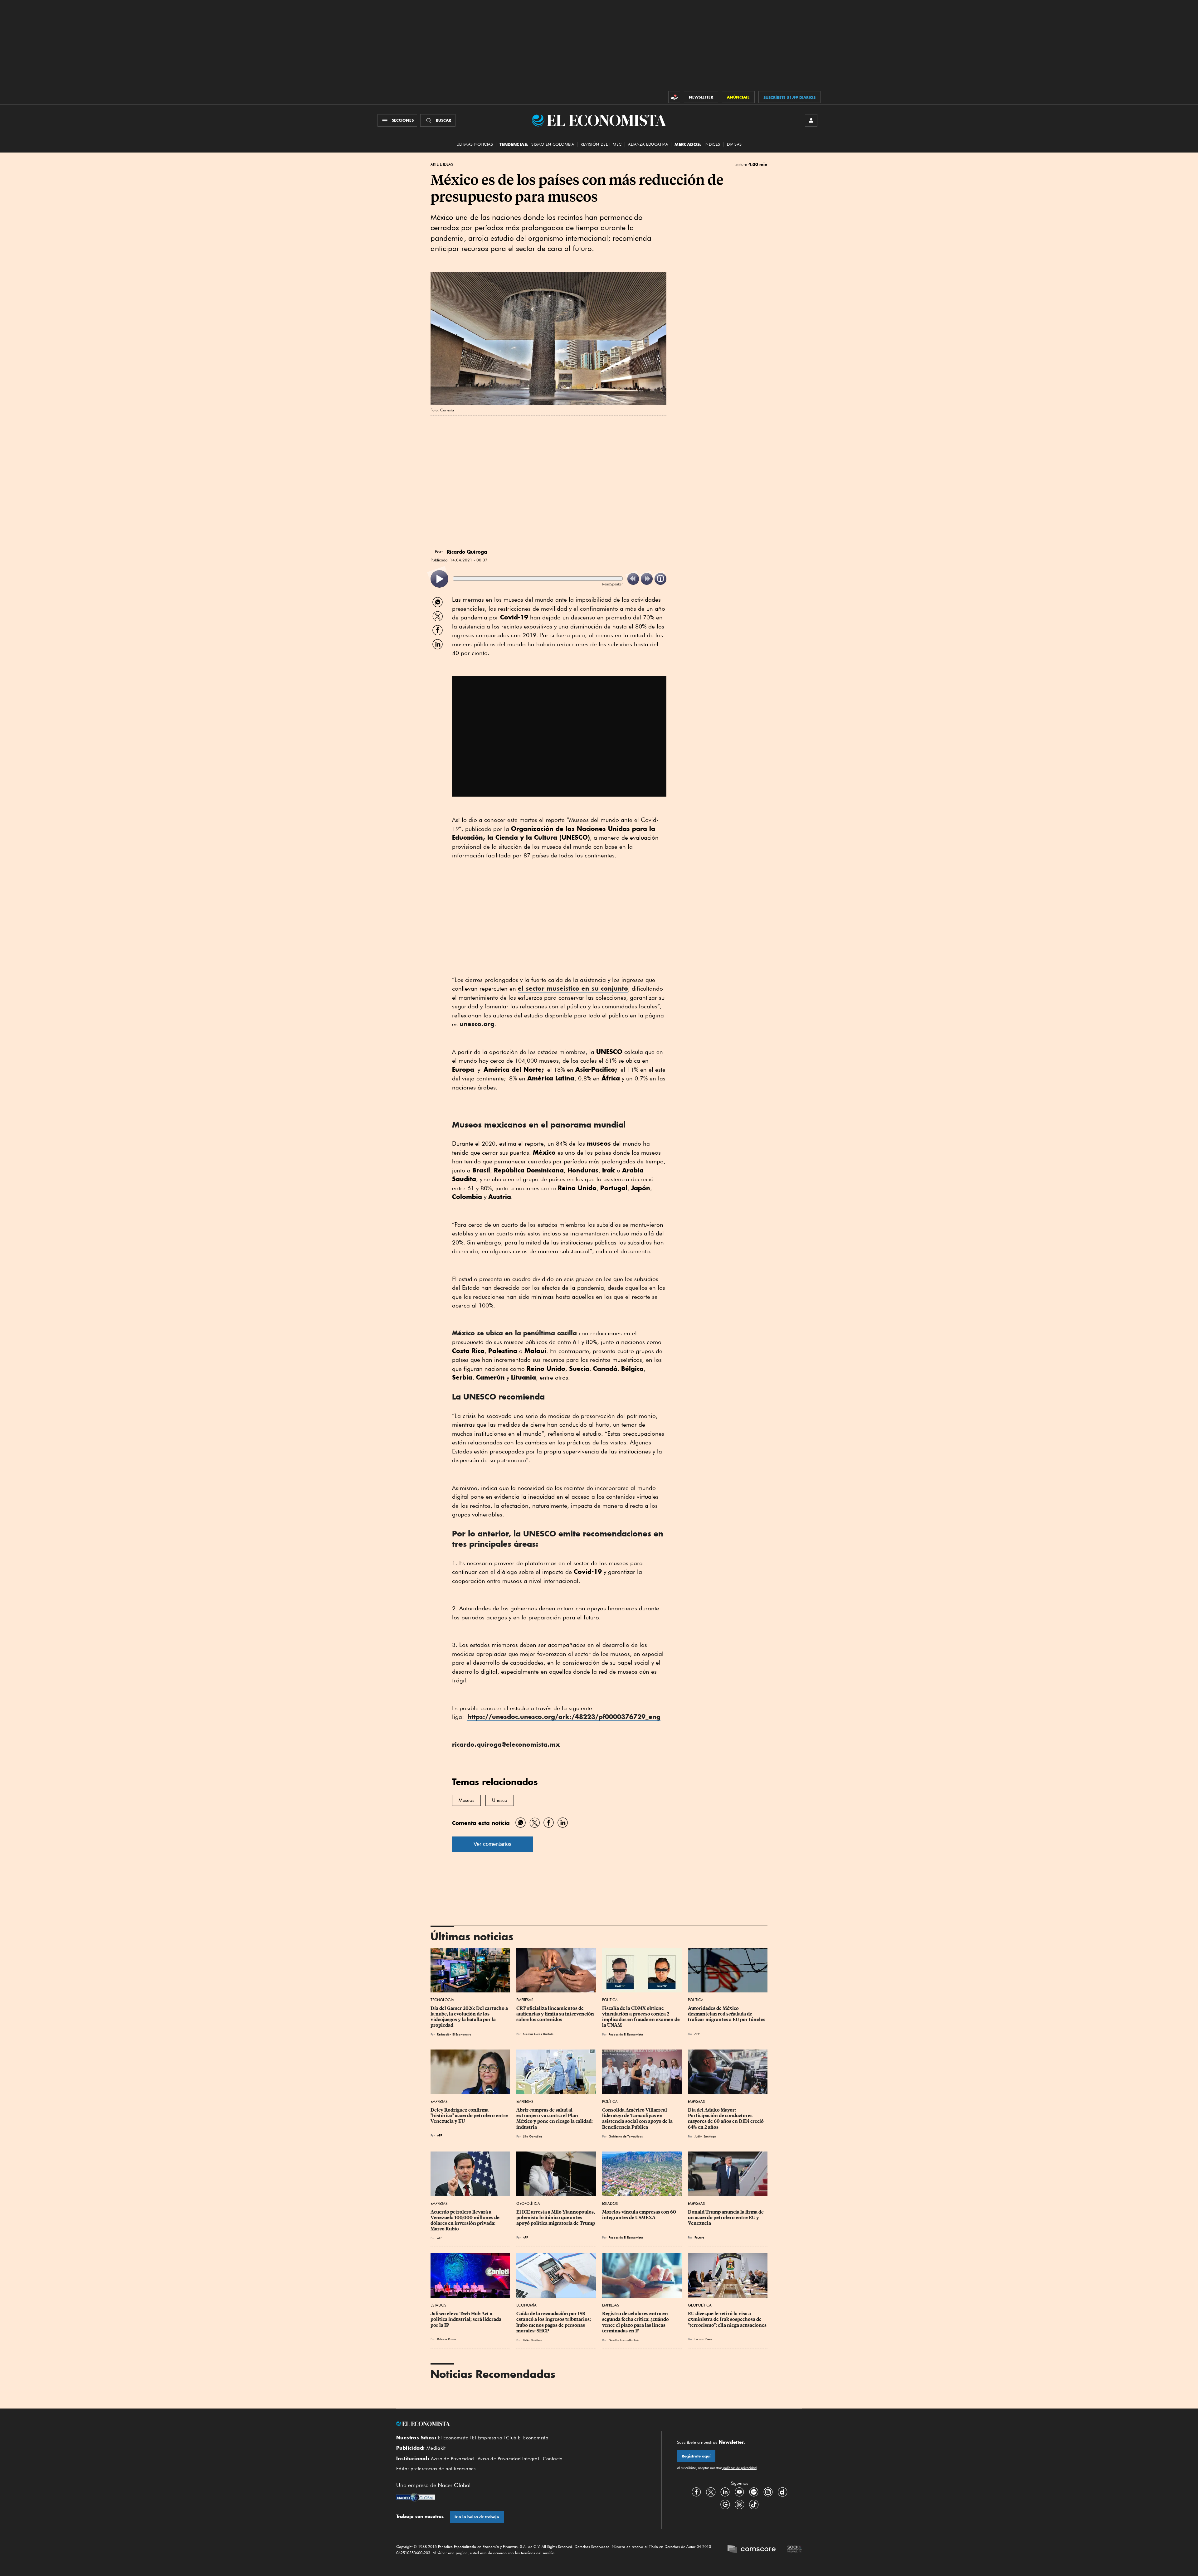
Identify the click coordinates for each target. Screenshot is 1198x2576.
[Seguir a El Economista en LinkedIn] (725, 2492)
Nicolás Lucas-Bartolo (538, 2034)
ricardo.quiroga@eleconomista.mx (506, 1744)
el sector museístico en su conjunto (573, 988)
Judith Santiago (705, 2136)
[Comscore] (752, 2550)
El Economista (453, 2438)
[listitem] (439, 579)
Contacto (553, 2459)
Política (610, 2000)
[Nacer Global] (416, 2498)
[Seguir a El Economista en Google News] (725, 2505)
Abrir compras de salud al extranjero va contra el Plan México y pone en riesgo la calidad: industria (555, 2118)
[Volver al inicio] (521, 2424)
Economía (526, 2305)
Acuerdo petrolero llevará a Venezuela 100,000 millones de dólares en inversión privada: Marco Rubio (465, 2220)
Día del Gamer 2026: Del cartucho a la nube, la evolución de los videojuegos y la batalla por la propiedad (470, 2017)
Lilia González (532, 2136)
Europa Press (703, 2339)
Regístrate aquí (696, 2456)
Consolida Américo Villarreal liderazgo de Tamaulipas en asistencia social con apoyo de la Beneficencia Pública (638, 2118)
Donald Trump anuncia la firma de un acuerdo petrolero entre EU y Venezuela (726, 2218)
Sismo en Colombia (553, 144)
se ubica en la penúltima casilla (514, 1333)
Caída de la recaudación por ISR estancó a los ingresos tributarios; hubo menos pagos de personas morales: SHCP (554, 2322)
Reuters (699, 2237)
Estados (610, 2203)
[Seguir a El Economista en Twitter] (711, 2492)
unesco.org (477, 1024)
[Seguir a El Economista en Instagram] (768, 2492)
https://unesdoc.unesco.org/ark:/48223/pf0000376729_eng (564, 1717)
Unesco (500, 1800)
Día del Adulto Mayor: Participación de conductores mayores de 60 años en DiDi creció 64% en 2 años (726, 2118)
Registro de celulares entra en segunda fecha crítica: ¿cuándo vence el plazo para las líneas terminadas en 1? (636, 2322)
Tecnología (442, 2000)
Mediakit (436, 2448)
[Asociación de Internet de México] (795, 2550)
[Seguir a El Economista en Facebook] (696, 2492)
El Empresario (487, 2438)
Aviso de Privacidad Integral (508, 2459)
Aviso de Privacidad (453, 2459)
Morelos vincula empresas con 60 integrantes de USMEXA (640, 2215)
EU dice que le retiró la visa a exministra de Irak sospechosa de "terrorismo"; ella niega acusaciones (727, 2319)
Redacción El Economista (454, 2034)
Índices (712, 144)
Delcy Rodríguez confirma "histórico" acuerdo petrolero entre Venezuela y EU (470, 2116)
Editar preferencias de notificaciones (436, 2469)
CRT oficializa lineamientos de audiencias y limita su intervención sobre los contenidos (556, 2014)
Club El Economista (527, 2438)
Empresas (525, 2000)
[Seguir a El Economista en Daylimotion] (782, 2492)
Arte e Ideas (442, 164)
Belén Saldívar (533, 2340)
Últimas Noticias (475, 144)
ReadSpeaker (612, 584)
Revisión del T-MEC (601, 144)
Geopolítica (528, 2203)
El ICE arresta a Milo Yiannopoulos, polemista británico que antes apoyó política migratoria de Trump (556, 2218)
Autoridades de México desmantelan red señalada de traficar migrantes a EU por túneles (727, 2014)
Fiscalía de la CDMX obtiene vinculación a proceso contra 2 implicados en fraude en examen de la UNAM (641, 2017)
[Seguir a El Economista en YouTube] (739, 2492)
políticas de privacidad (739, 2468)
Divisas (734, 144)
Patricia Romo (446, 2339)
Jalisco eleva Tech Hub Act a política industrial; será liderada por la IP (466, 2319)
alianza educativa (648, 144)
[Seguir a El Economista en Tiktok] (754, 2505)
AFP (697, 2034)
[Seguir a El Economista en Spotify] (754, 2492)
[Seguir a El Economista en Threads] (739, 2505)
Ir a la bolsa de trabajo (477, 2517)
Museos (466, 1800)
